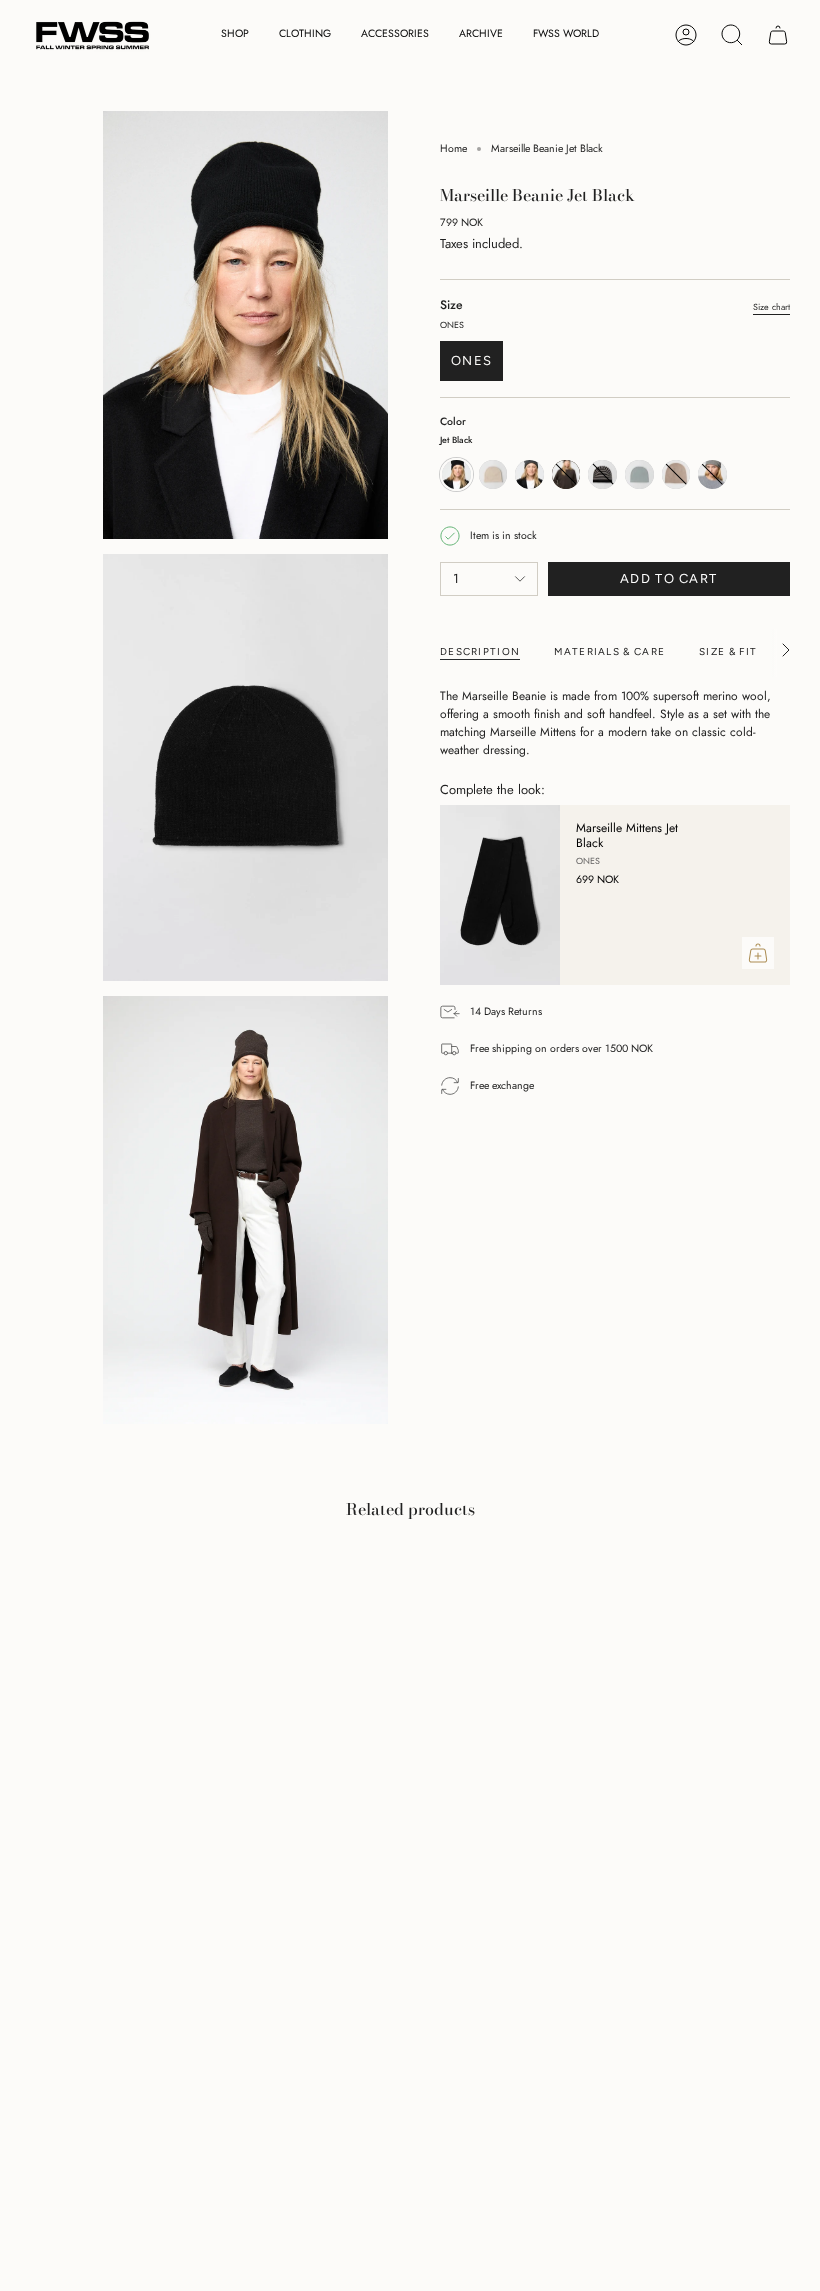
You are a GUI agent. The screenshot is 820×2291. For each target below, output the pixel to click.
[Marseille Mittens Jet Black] (500, 895)
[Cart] (778, 35)
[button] (235, 35)
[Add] (758, 953)
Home (453, 148)
